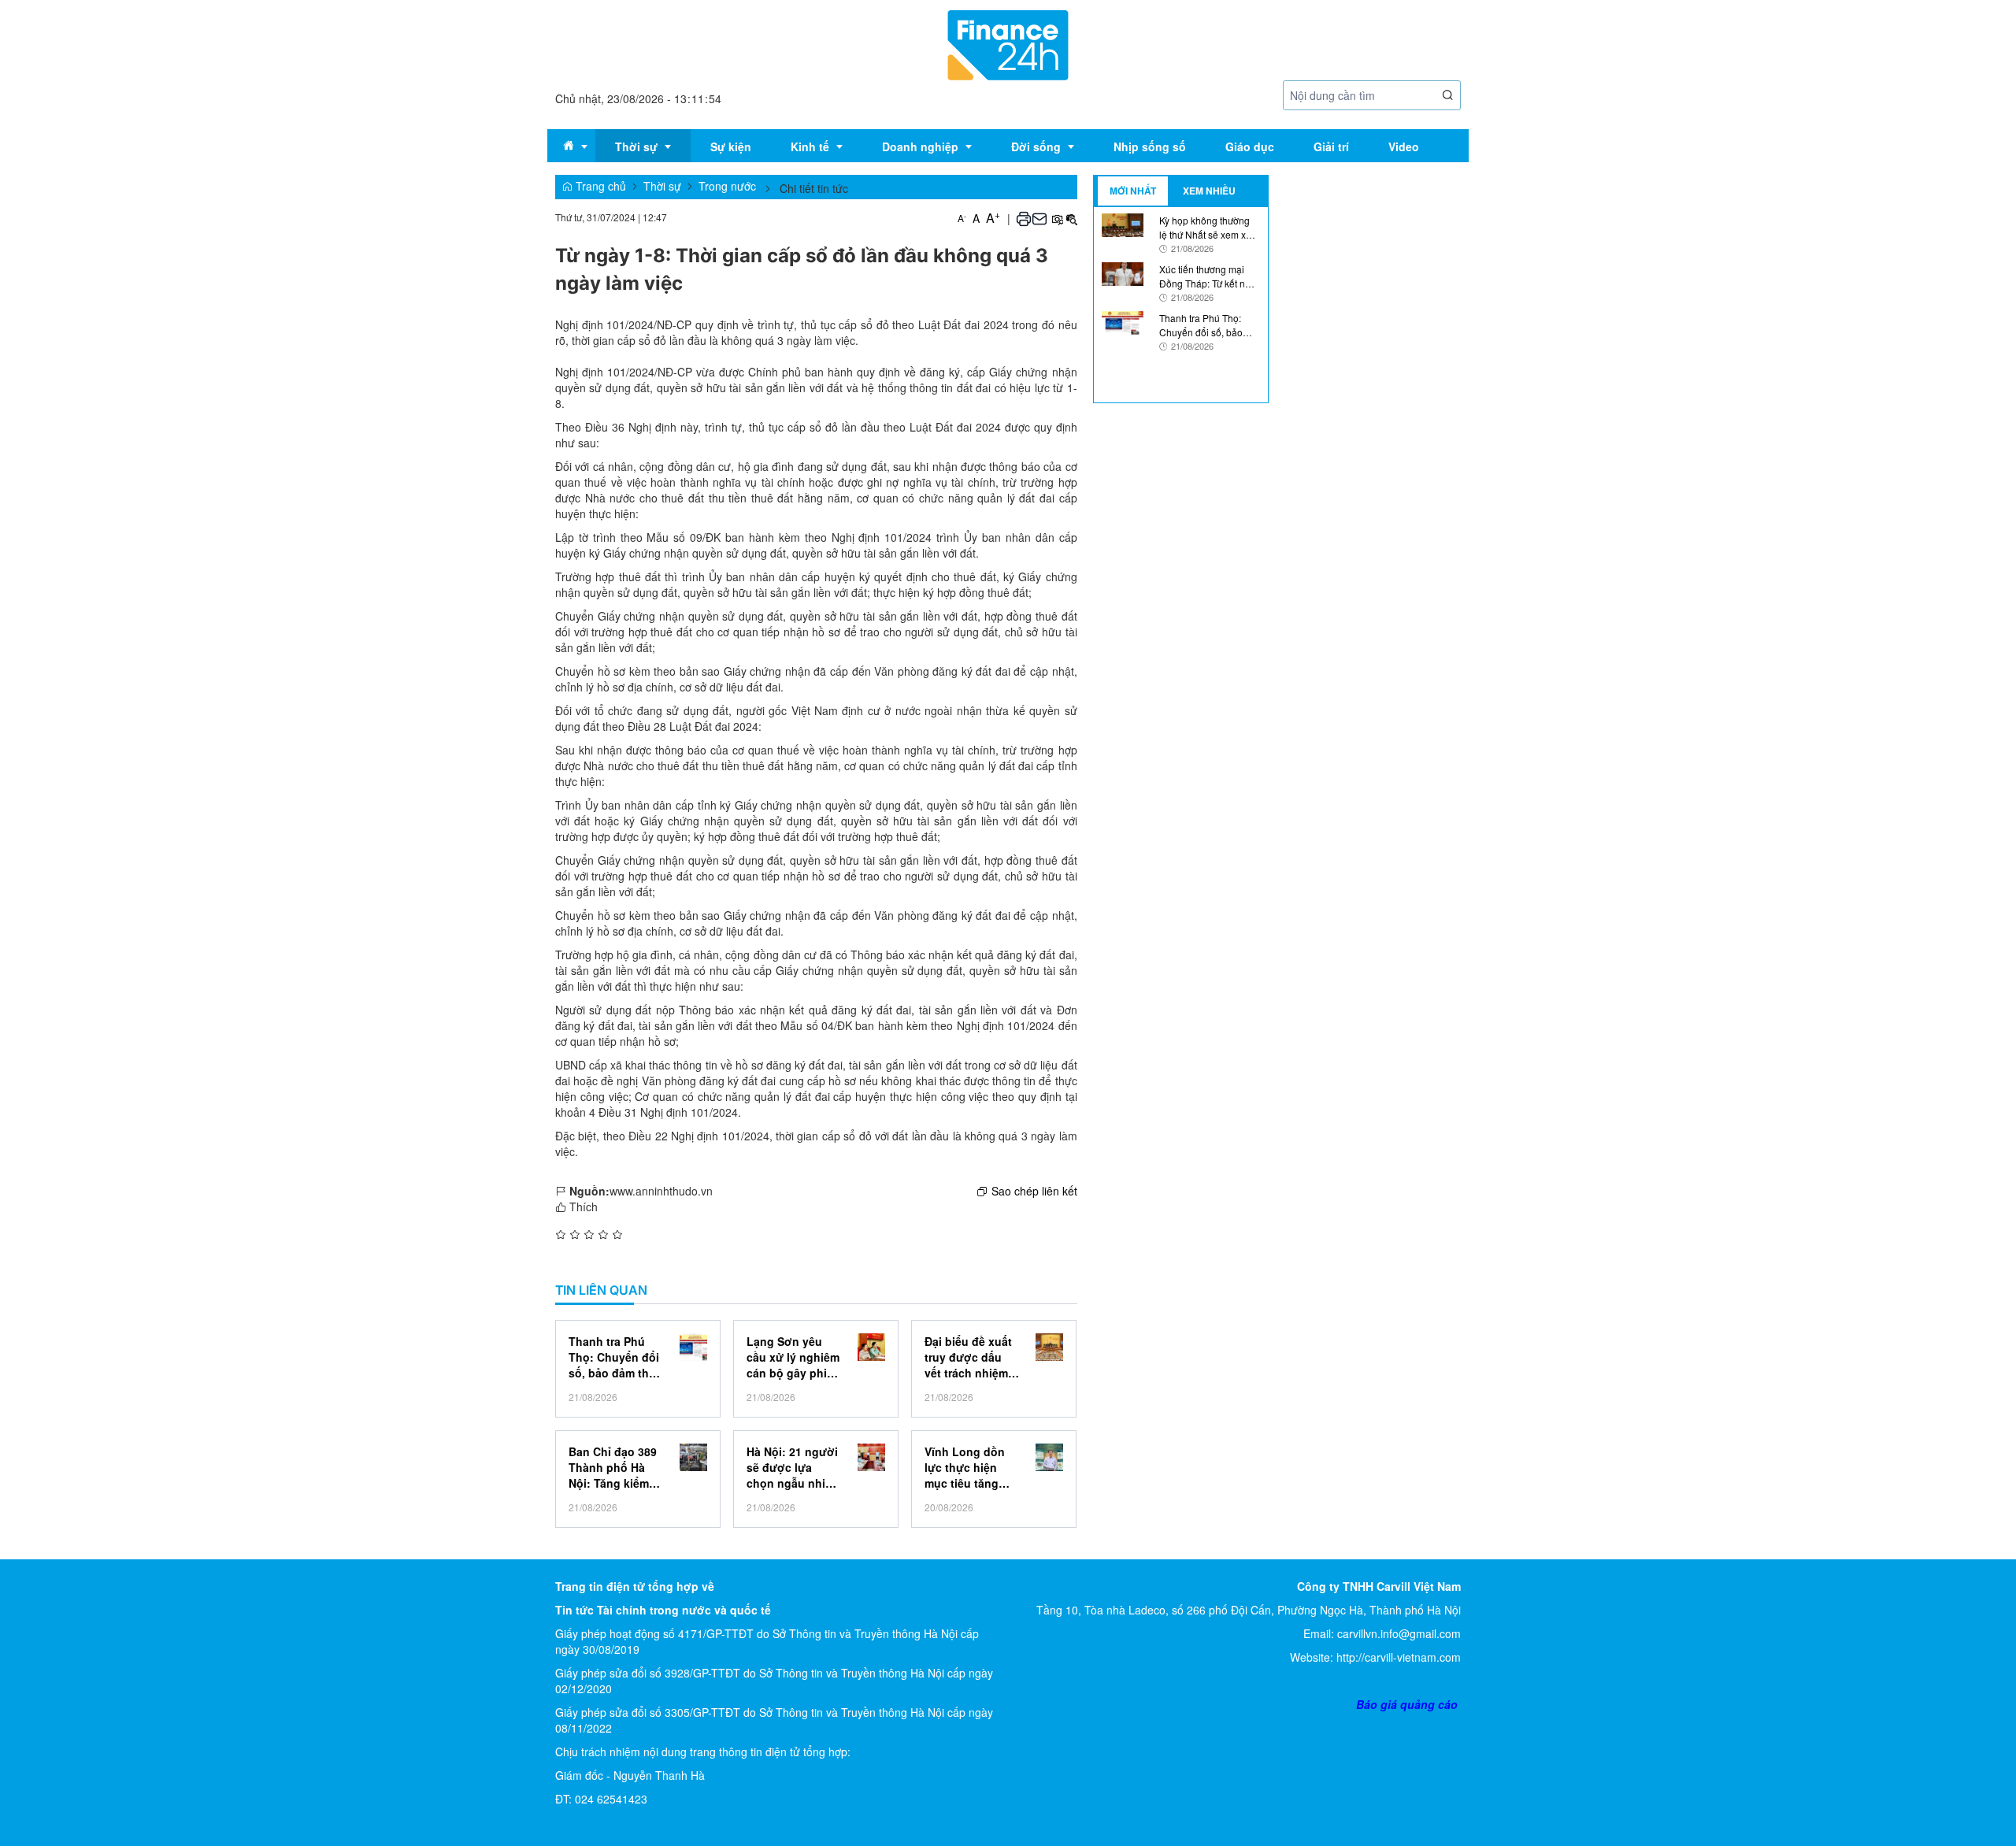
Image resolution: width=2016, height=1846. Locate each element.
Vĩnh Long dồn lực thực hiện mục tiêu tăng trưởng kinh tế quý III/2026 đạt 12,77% (965, 1467)
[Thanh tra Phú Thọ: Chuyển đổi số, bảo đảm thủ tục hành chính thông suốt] (693, 1347)
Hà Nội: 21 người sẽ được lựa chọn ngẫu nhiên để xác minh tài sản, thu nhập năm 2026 (793, 1467)
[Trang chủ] (1008, 43)
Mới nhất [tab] (1133, 191)
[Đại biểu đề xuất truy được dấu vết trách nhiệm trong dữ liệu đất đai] (1049, 1347)
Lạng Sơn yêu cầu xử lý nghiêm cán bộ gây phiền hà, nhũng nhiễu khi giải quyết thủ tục (794, 1357)
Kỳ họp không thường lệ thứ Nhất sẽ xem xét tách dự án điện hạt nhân (1206, 227)
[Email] (1039, 218)
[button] (1448, 96)
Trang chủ (599, 186)
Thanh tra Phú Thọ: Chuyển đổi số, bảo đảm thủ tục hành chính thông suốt (614, 1357)
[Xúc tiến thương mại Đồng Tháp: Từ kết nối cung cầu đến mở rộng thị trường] (1123, 272)
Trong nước (727, 186)
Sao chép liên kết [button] (1034, 1191)
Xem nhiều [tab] (1209, 191)
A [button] (962, 218)
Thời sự (662, 186)
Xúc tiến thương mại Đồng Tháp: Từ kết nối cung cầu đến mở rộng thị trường (1207, 276)
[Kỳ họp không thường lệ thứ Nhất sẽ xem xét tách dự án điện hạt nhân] (1123, 224)
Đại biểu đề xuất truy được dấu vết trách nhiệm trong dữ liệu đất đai (970, 1357)
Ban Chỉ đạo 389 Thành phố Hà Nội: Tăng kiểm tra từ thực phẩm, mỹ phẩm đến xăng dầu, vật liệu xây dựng (615, 1467)
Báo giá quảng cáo (1407, 1704)
